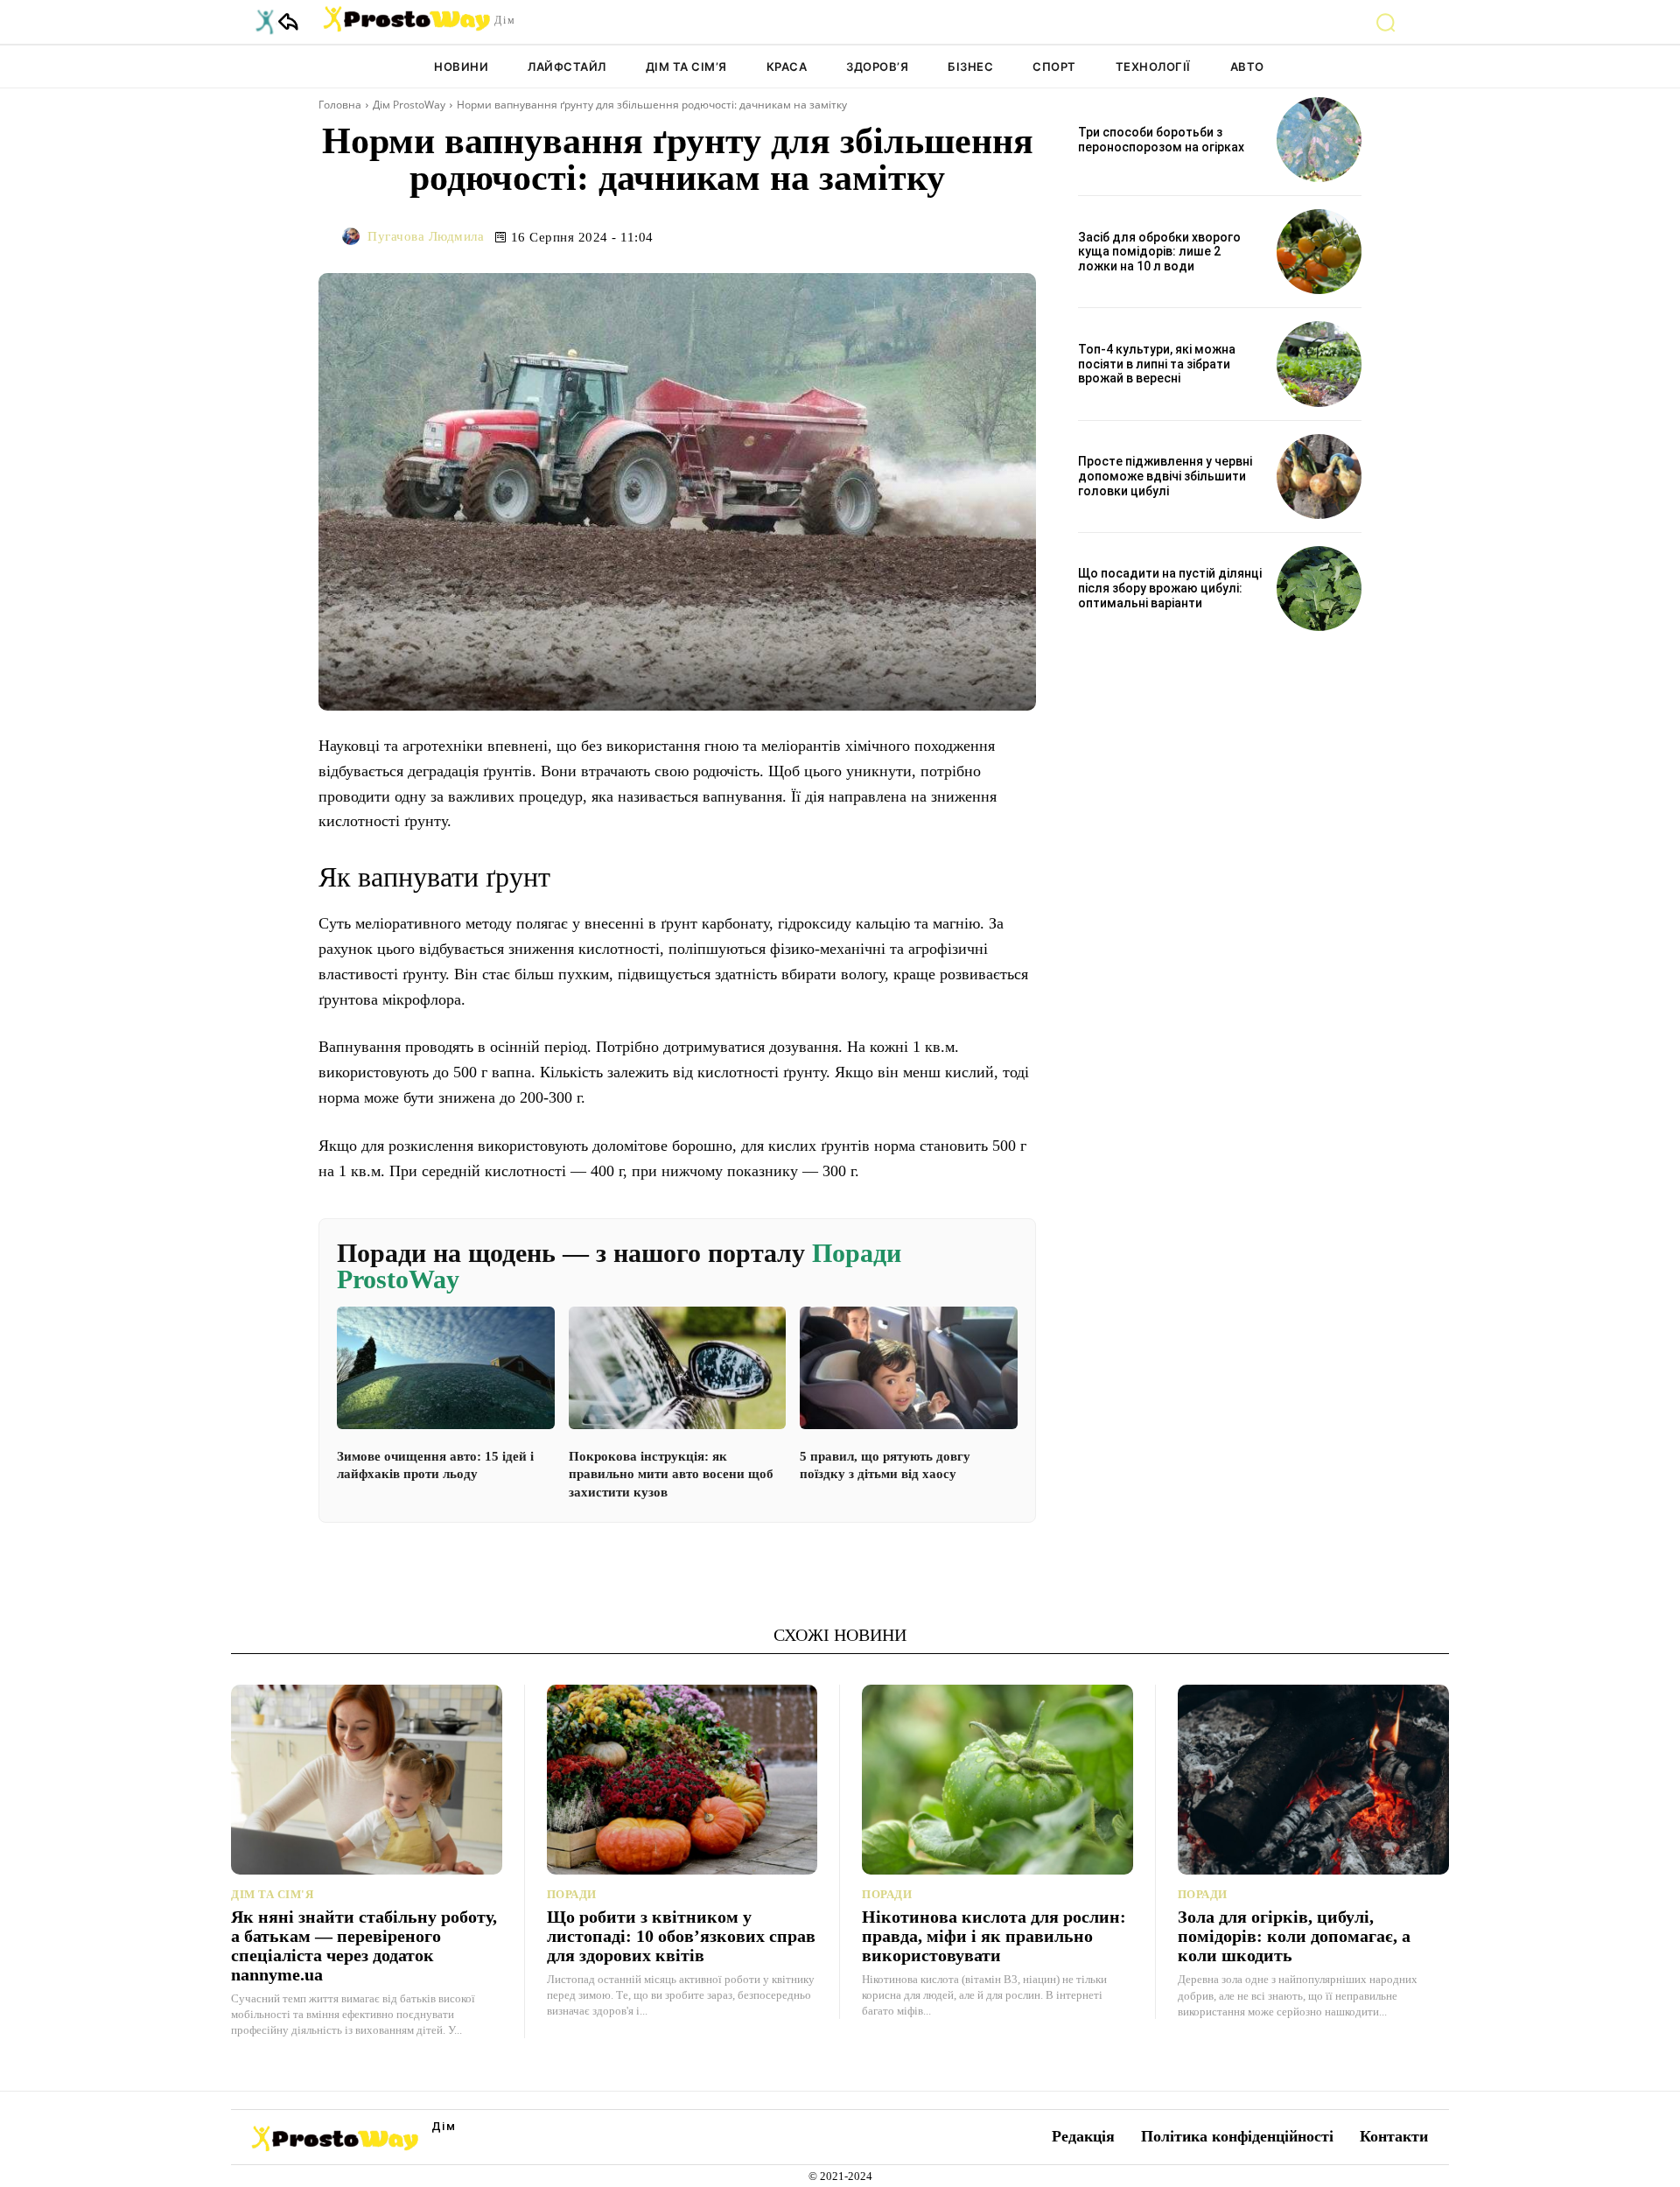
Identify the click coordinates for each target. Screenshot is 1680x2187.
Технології (1153, 67)
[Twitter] (856, 236)
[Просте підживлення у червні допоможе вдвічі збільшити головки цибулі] (1319, 477)
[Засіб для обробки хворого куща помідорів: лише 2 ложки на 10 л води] (1319, 252)
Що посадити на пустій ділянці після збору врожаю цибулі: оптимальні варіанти (1170, 588)
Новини (461, 67)
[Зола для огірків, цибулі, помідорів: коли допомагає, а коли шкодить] (1314, 1780)
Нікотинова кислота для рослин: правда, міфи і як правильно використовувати (994, 1936)
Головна (340, 105)
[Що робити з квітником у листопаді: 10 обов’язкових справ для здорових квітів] (682, 1780)
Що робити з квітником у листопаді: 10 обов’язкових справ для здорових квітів (681, 1936)
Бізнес (970, 67)
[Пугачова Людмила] (353, 236)
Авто (1247, 67)
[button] (1386, 22)
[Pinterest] (896, 236)
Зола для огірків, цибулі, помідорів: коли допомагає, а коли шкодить (1294, 1936)
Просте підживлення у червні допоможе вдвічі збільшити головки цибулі (1165, 476)
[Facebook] (815, 236)
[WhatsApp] (936, 236)
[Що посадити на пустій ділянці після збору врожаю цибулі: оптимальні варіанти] (1319, 589)
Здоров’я (877, 67)
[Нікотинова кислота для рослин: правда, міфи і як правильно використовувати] (997, 1780)
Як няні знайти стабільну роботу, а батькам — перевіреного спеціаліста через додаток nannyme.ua (364, 1945)
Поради (572, 1894)
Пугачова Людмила (426, 236)
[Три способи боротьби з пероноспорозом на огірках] (1319, 140)
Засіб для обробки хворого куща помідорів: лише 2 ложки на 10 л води (1159, 252)
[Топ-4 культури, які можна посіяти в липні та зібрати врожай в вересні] (1319, 364)
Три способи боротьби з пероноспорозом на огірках (1161, 140)
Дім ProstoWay (409, 105)
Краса (787, 67)
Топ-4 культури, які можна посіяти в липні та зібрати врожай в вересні (1157, 364)
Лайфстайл (567, 67)
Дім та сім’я (686, 67)
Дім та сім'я (272, 1894)
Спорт (1054, 67)
